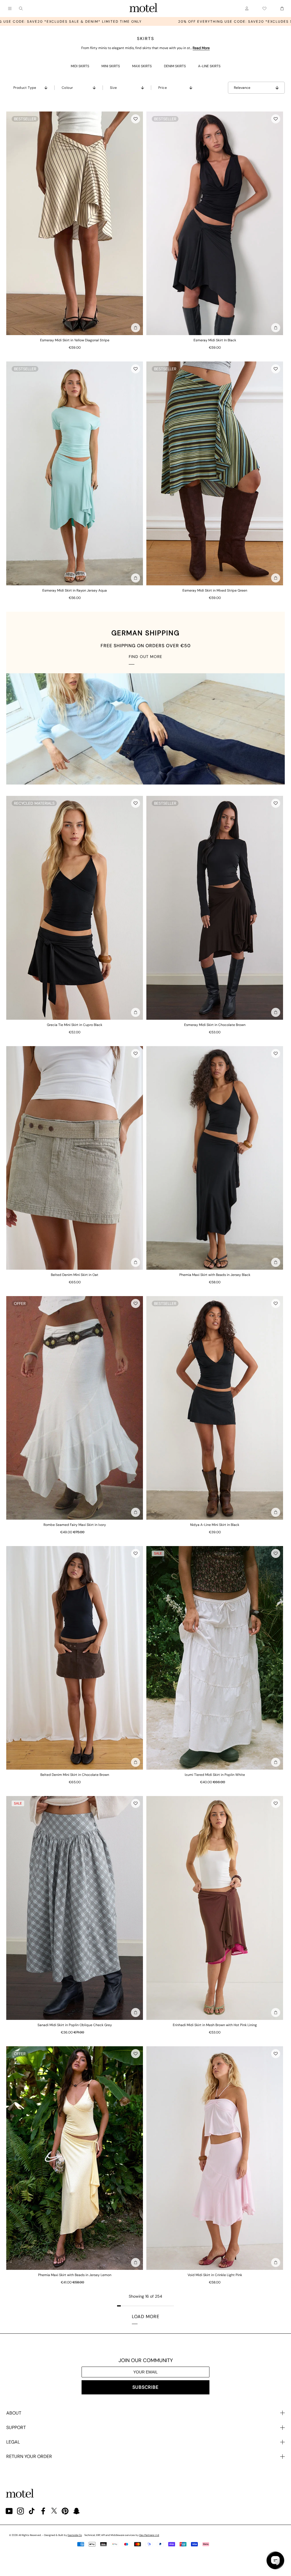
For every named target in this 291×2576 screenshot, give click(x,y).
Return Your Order (29, 2456)
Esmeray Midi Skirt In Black (215, 340)
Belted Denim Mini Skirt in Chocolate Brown (75, 1775)
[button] (136, 119)
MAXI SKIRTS (142, 66)
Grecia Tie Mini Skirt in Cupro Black (75, 1025)
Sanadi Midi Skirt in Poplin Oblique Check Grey (75, 2025)
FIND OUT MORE (145, 657)
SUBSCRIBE (145, 2387)
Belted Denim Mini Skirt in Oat (75, 1275)
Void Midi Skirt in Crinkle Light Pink (215, 2275)
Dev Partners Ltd (149, 2535)
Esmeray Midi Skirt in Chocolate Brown (215, 1025)
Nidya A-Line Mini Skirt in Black (215, 1525)
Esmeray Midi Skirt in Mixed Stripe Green (215, 590)
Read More (201, 48)
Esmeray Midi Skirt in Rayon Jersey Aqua (75, 590)
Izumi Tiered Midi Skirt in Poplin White (215, 1775)
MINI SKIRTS (111, 66)
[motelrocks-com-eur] (144, 9)
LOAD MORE (146, 2317)
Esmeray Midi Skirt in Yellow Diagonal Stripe (75, 340)
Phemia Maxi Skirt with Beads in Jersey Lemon (75, 2275)
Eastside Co (75, 2535)
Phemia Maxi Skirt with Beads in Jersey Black (215, 1275)
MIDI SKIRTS (80, 66)
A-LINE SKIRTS (209, 66)
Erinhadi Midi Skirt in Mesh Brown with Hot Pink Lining (215, 2025)
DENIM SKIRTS (175, 66)
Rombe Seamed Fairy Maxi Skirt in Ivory (75, 1525)
